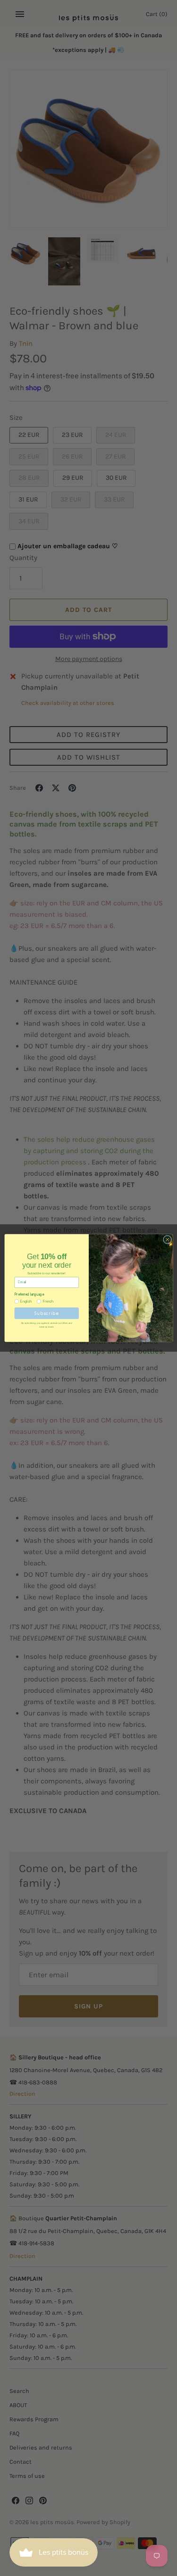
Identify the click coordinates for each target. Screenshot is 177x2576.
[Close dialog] (167, 1239)
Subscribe (46, 1313)
